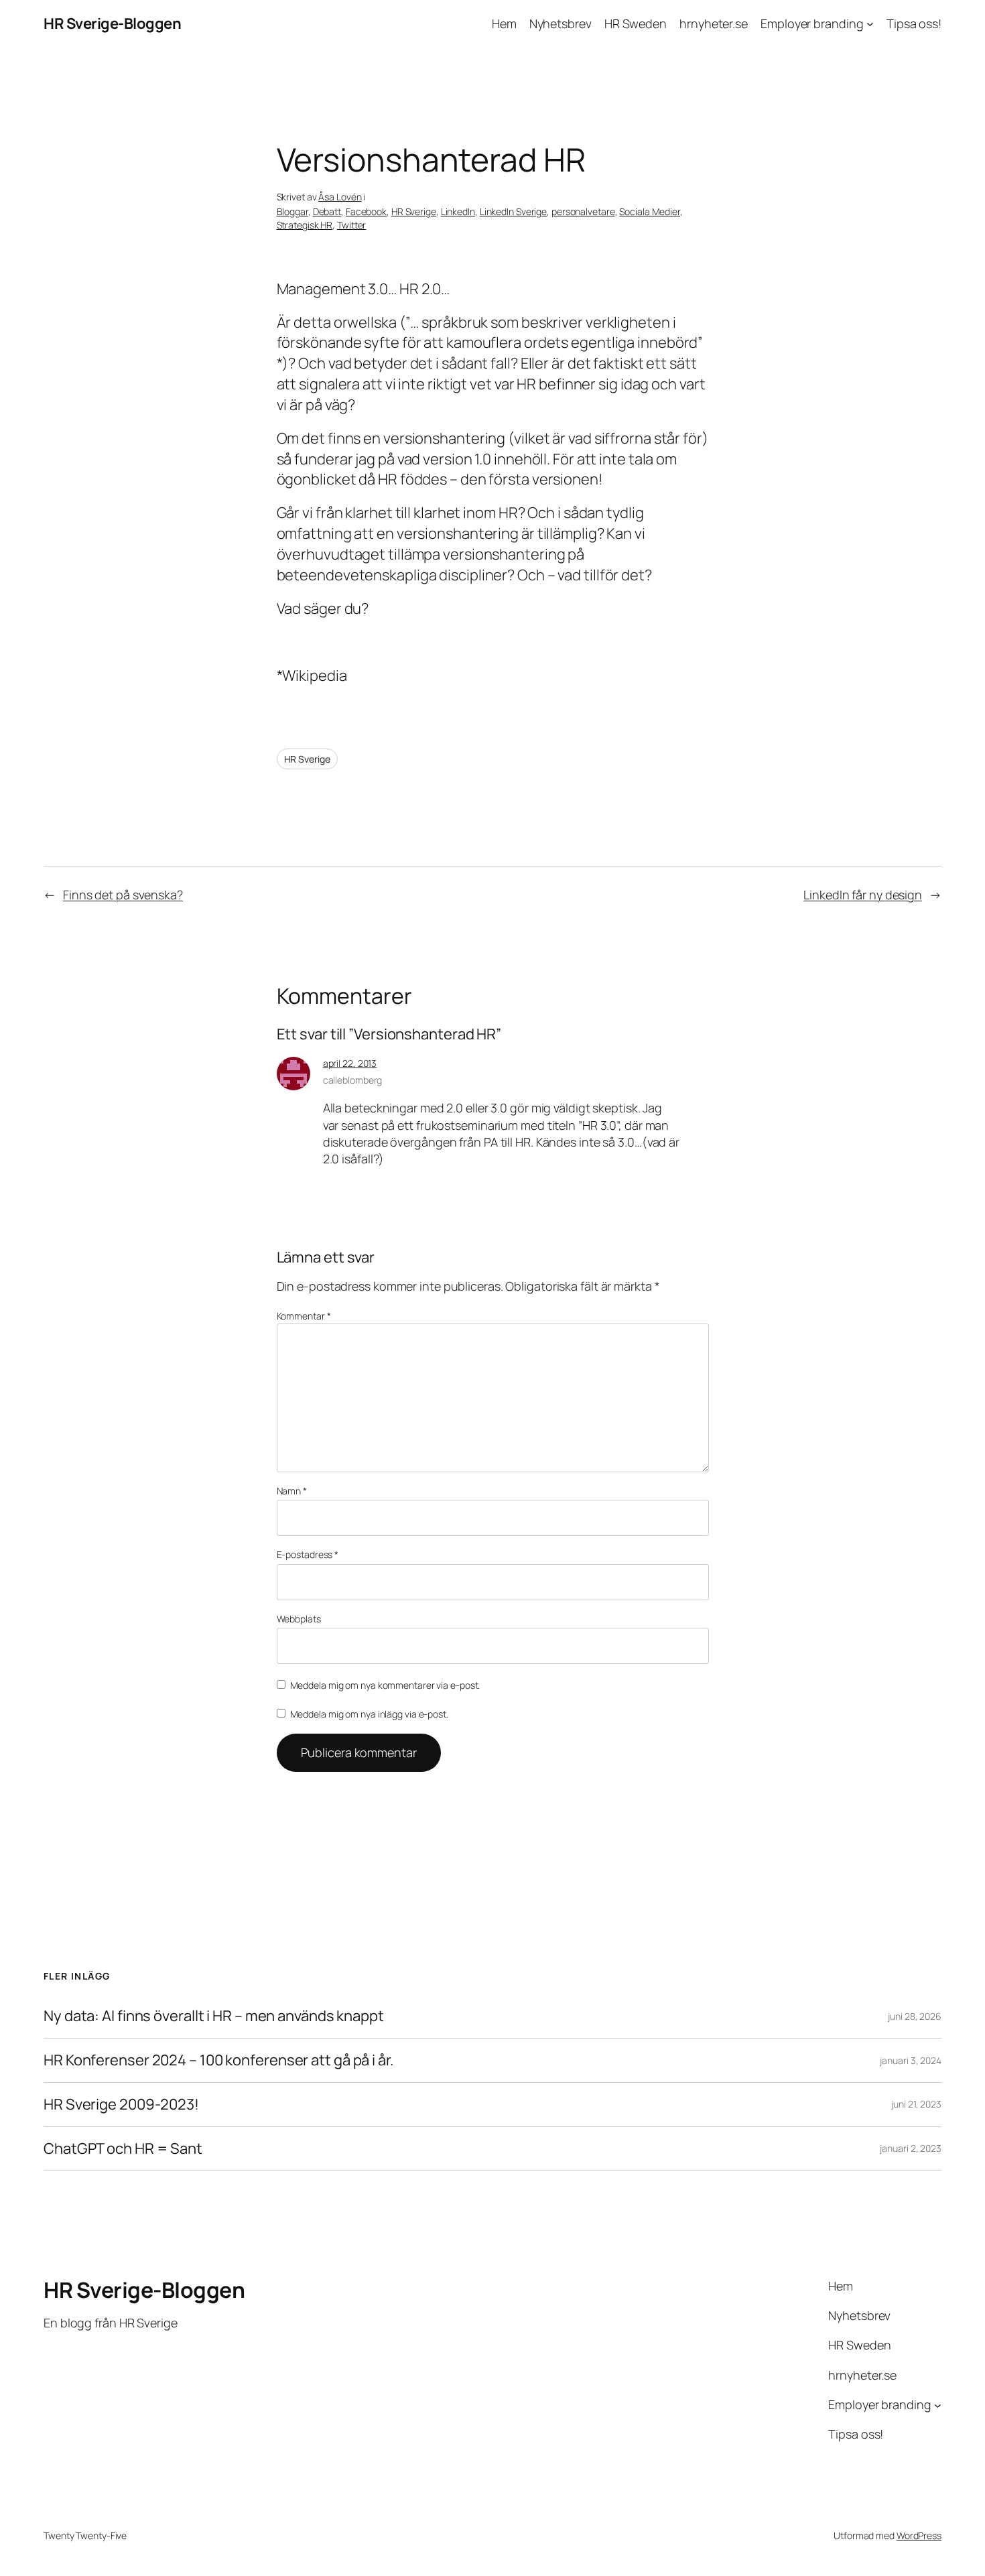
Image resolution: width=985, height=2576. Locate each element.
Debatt (327, 211)
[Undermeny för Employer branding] (870, 24)
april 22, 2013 (350, 1063)
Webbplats (299, 1619)
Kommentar (304, 1316)
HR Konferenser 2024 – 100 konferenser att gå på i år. (219, 2060)
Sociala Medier (650, 211)
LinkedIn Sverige (513, 211)
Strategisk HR (305, 225)
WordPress (919, 2535)
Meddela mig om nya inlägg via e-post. (369, 1714)
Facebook (366, 211)
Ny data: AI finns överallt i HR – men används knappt (214, 2016)
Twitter (351, 225)
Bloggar (292, 211)
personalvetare (583, 211)
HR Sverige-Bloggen (112, 23)
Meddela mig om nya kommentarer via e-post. (385, 1685)
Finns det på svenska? (123, 895)
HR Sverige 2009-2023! (121, 2105)
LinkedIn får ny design (863, 895)
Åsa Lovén (340, 197)
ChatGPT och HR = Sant (123, 2149)
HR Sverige (414, 211)
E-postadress (308, 1554)
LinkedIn (458, 211)
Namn (292, 1491)
